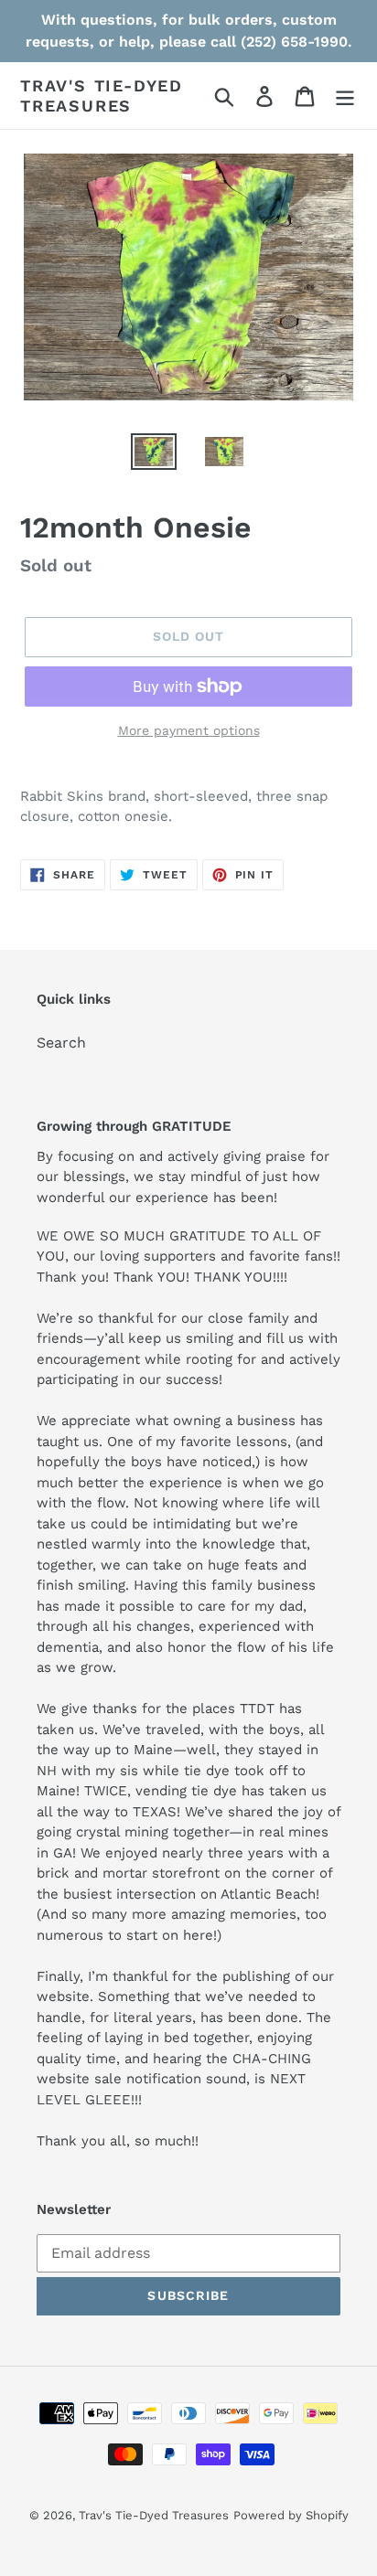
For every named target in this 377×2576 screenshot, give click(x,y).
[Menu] (345, 96)
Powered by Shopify (291, 2515)
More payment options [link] (189, 730)
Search (61, 1043)
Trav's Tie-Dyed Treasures (102, 96)
